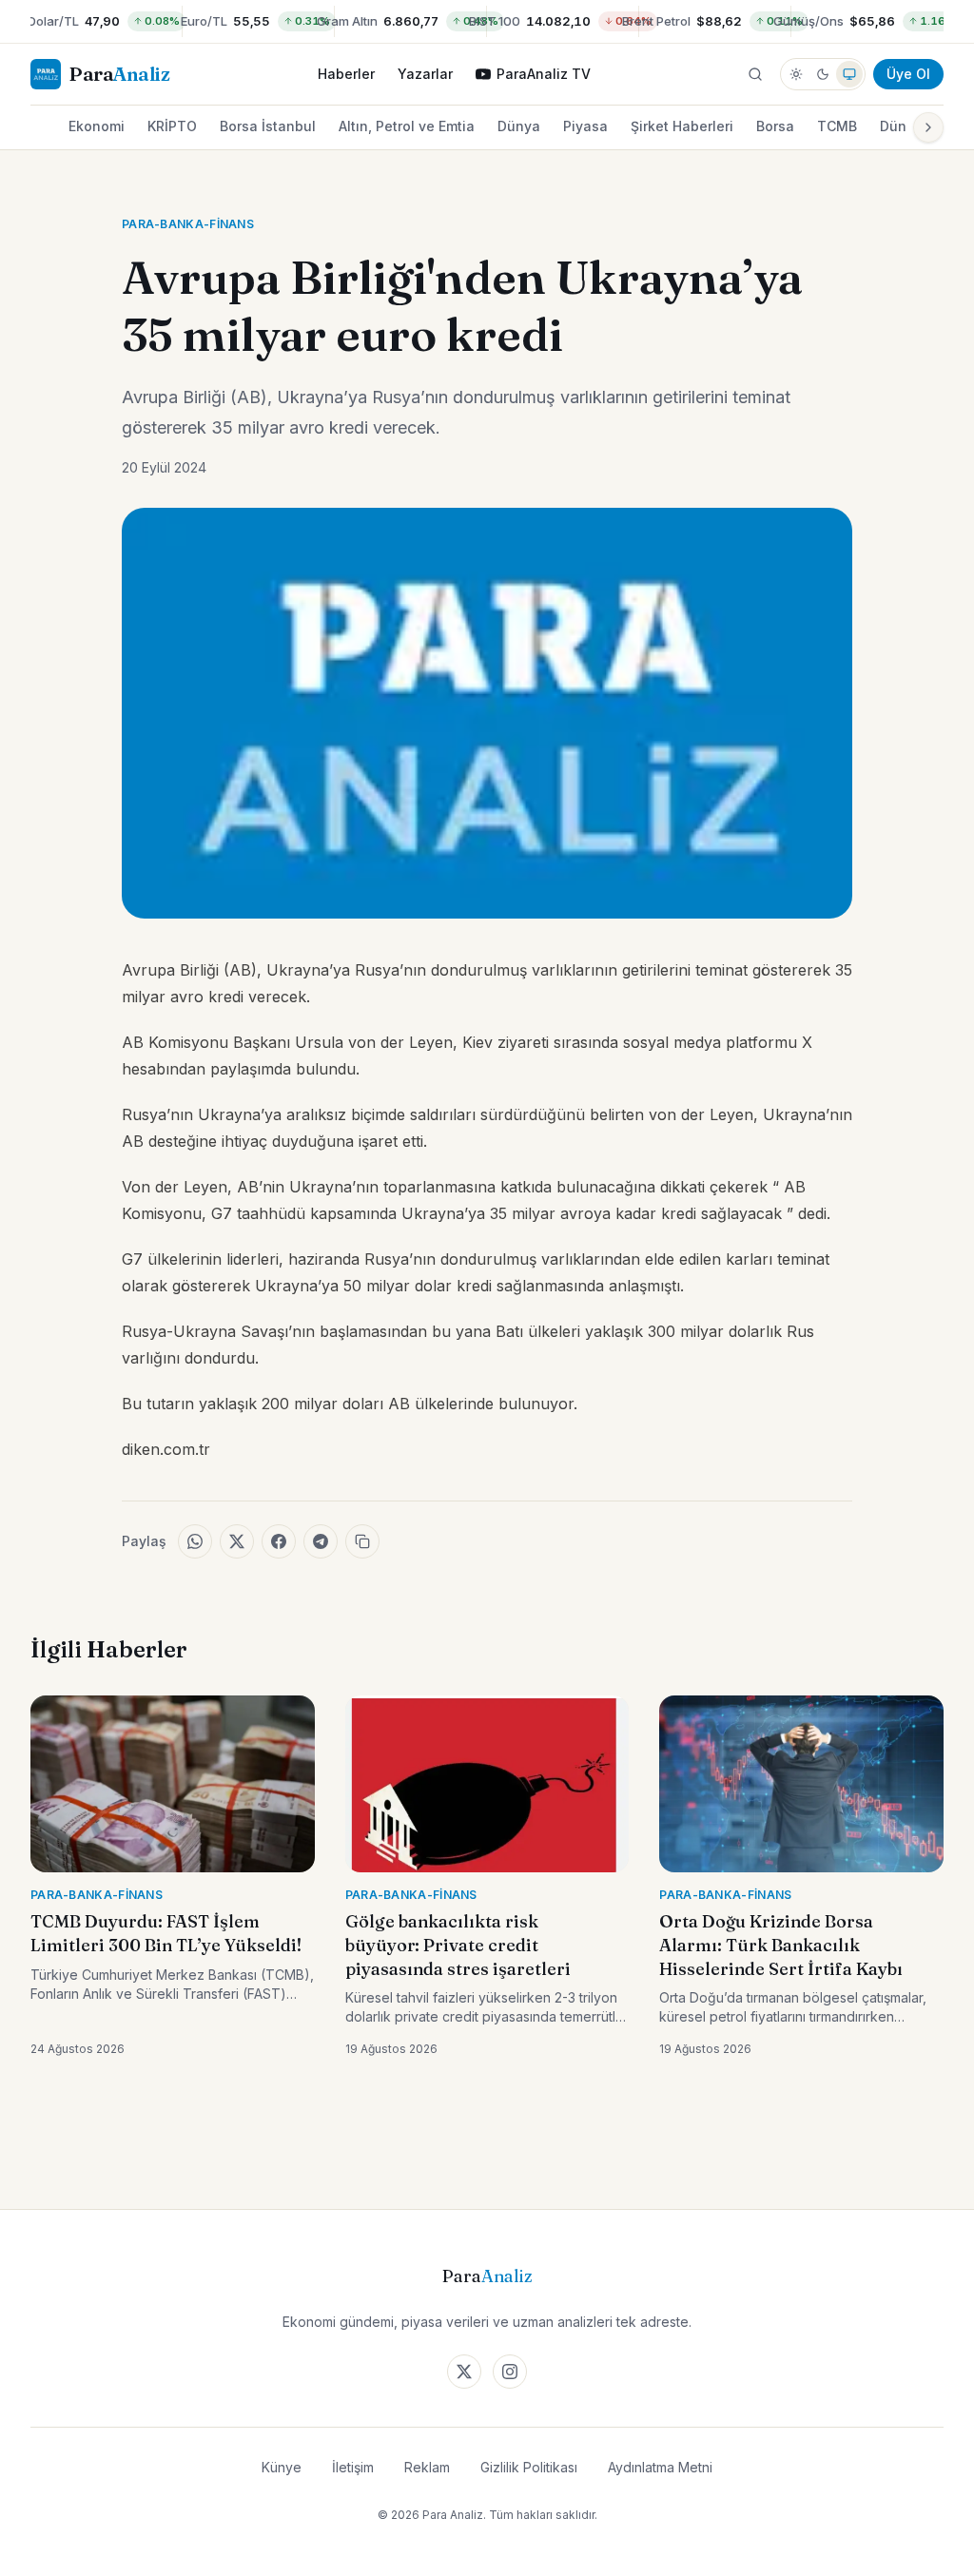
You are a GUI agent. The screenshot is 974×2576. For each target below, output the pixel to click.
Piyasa (585, 126)
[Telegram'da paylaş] (321, 1541)
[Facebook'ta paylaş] (279, 1541)
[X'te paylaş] (237, 1541)
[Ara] (755, 74)
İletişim (353, 2467)
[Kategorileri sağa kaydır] (928, 127)
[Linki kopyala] (362, 1541)
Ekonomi (97, 126)
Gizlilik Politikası (529, 2467)
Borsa (775, 126)
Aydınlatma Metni (660, 2467)
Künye (282, 2467)
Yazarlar (425, 74)
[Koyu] (823, 74)
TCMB (837, 126)
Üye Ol (908, 74)
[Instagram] (510, 2372)
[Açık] (796, 74)
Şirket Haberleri (682, 126)
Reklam (427, 2467)
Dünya (519, 126)
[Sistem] (849, 74)
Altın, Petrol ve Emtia (407, 126)
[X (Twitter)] (464, 2372)
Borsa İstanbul (268, 126)
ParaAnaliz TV (544, 74)
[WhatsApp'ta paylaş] (195, 1541)
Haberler (346, 74)
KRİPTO (172, 126)
